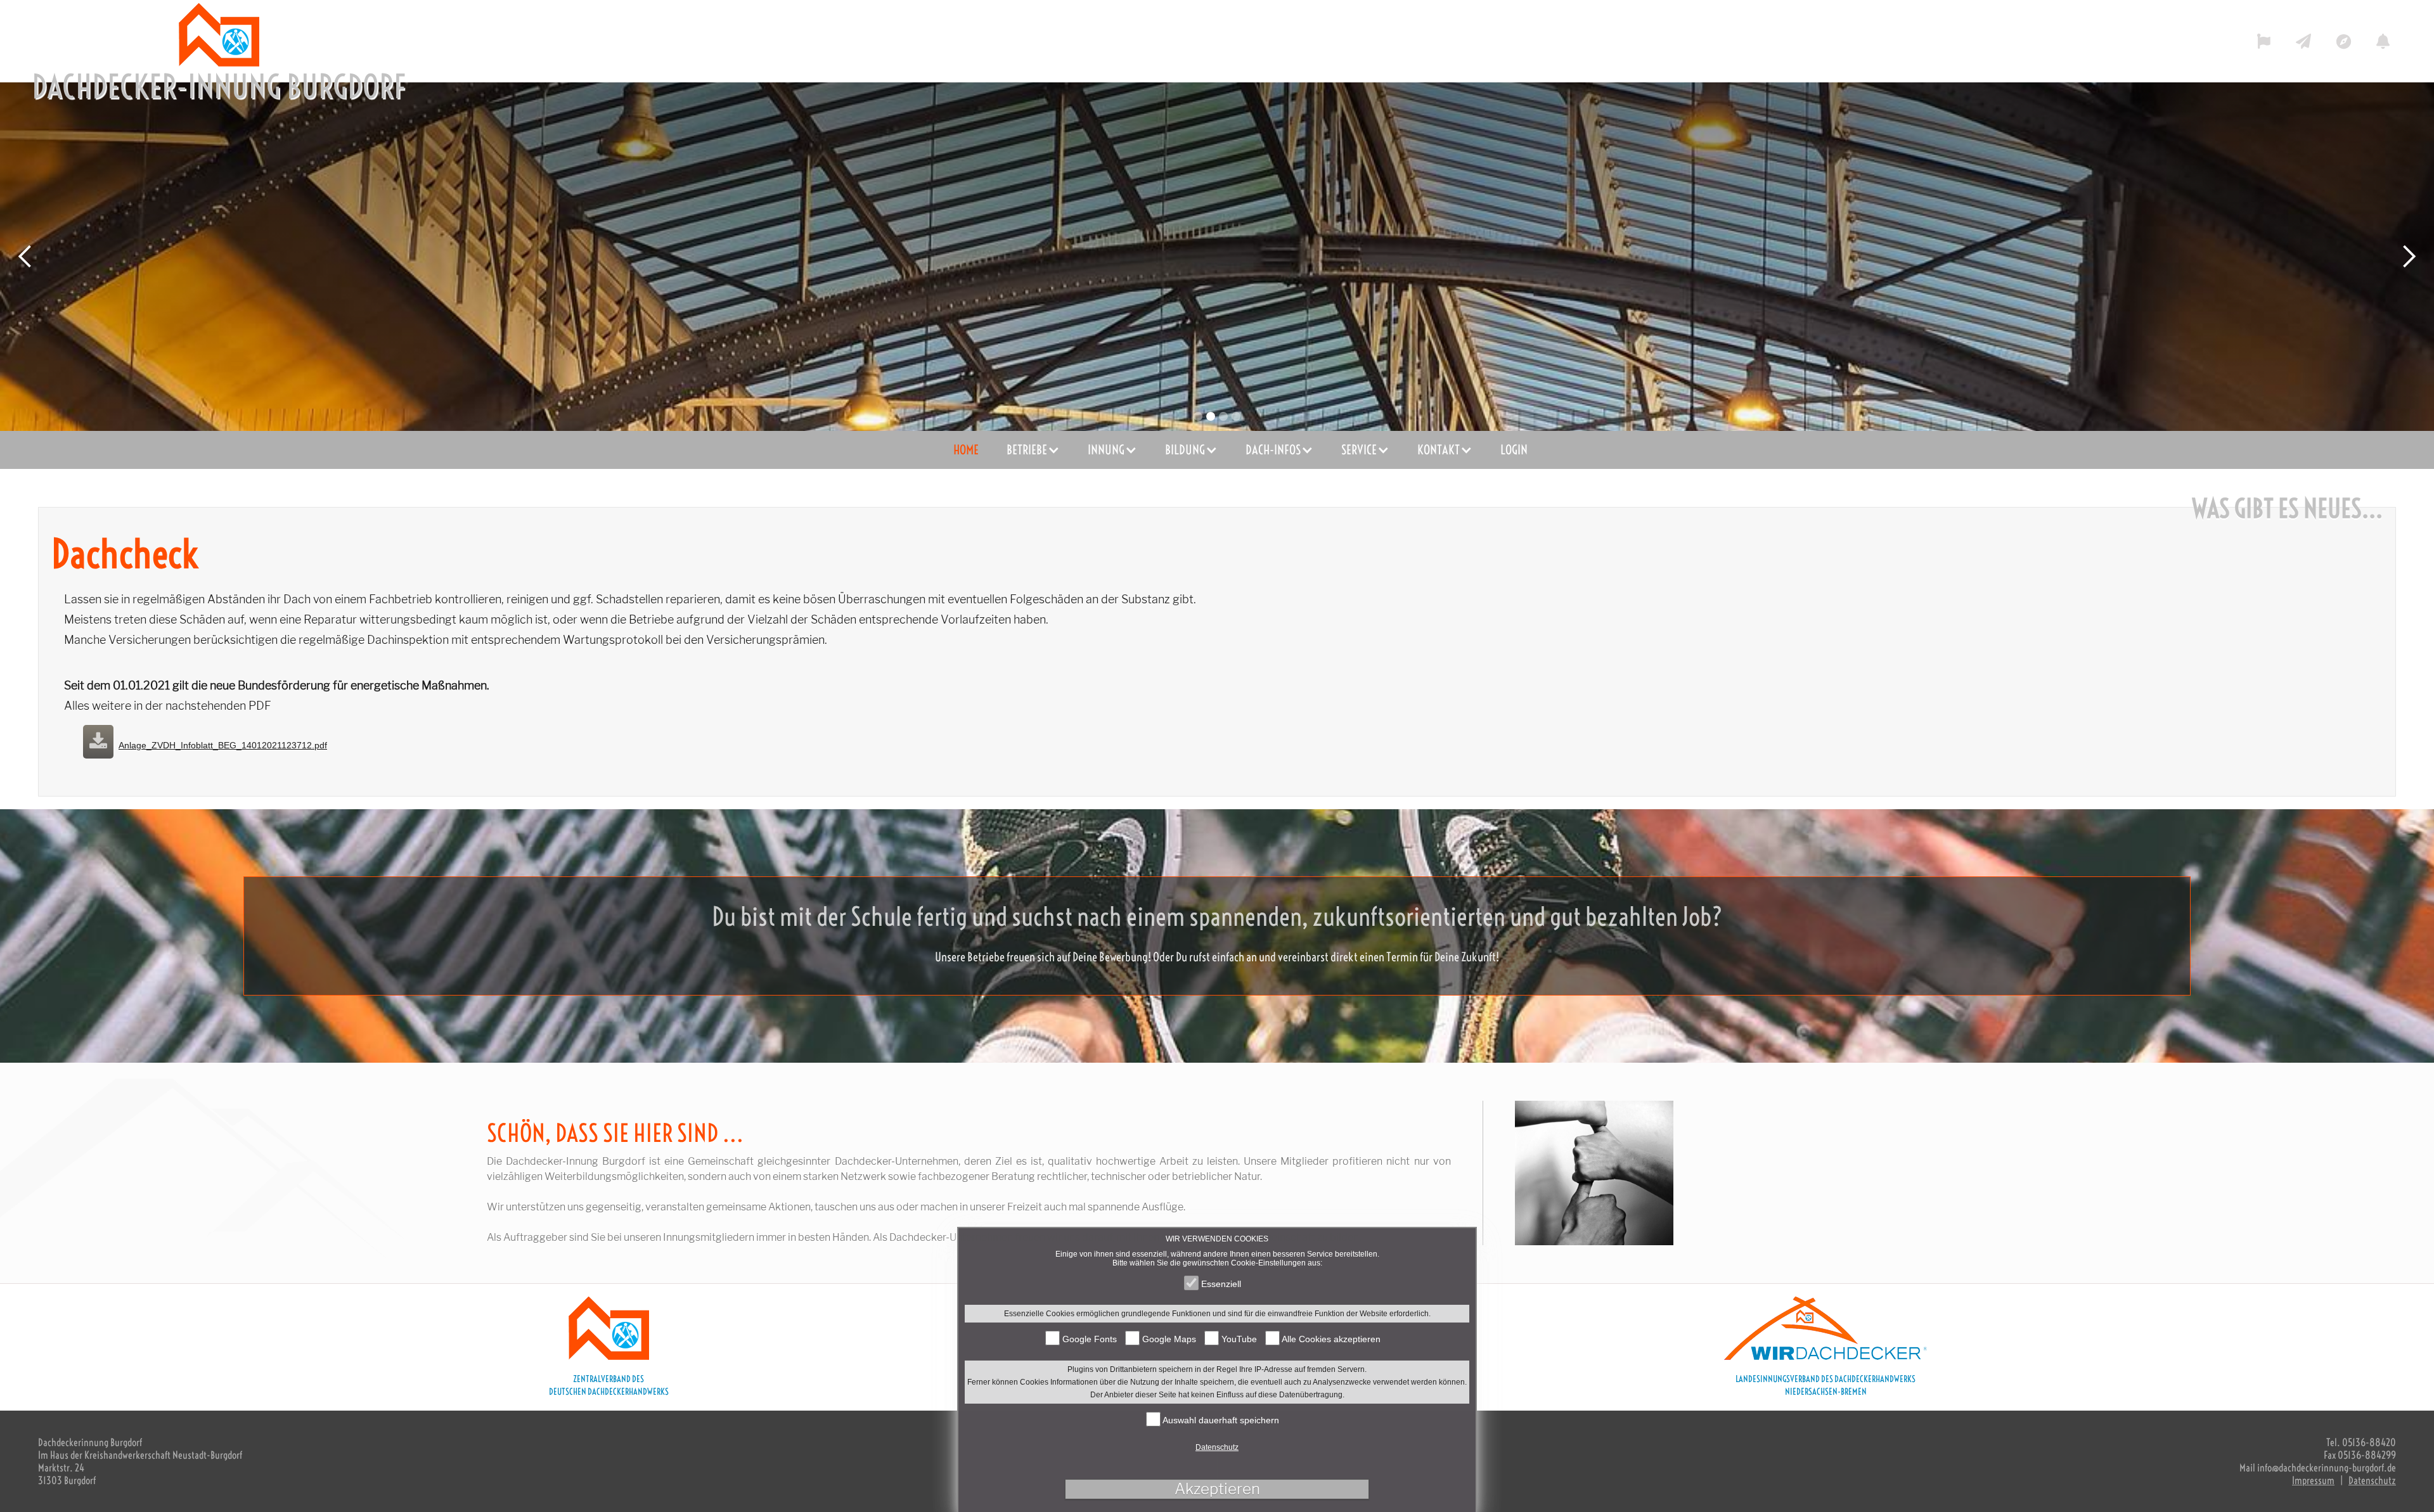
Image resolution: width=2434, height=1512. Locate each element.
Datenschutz (2372, 1480)
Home (966, 450)
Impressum (2313, 1480)
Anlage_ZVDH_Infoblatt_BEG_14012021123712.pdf (223, 745)
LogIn (1514, 450)
